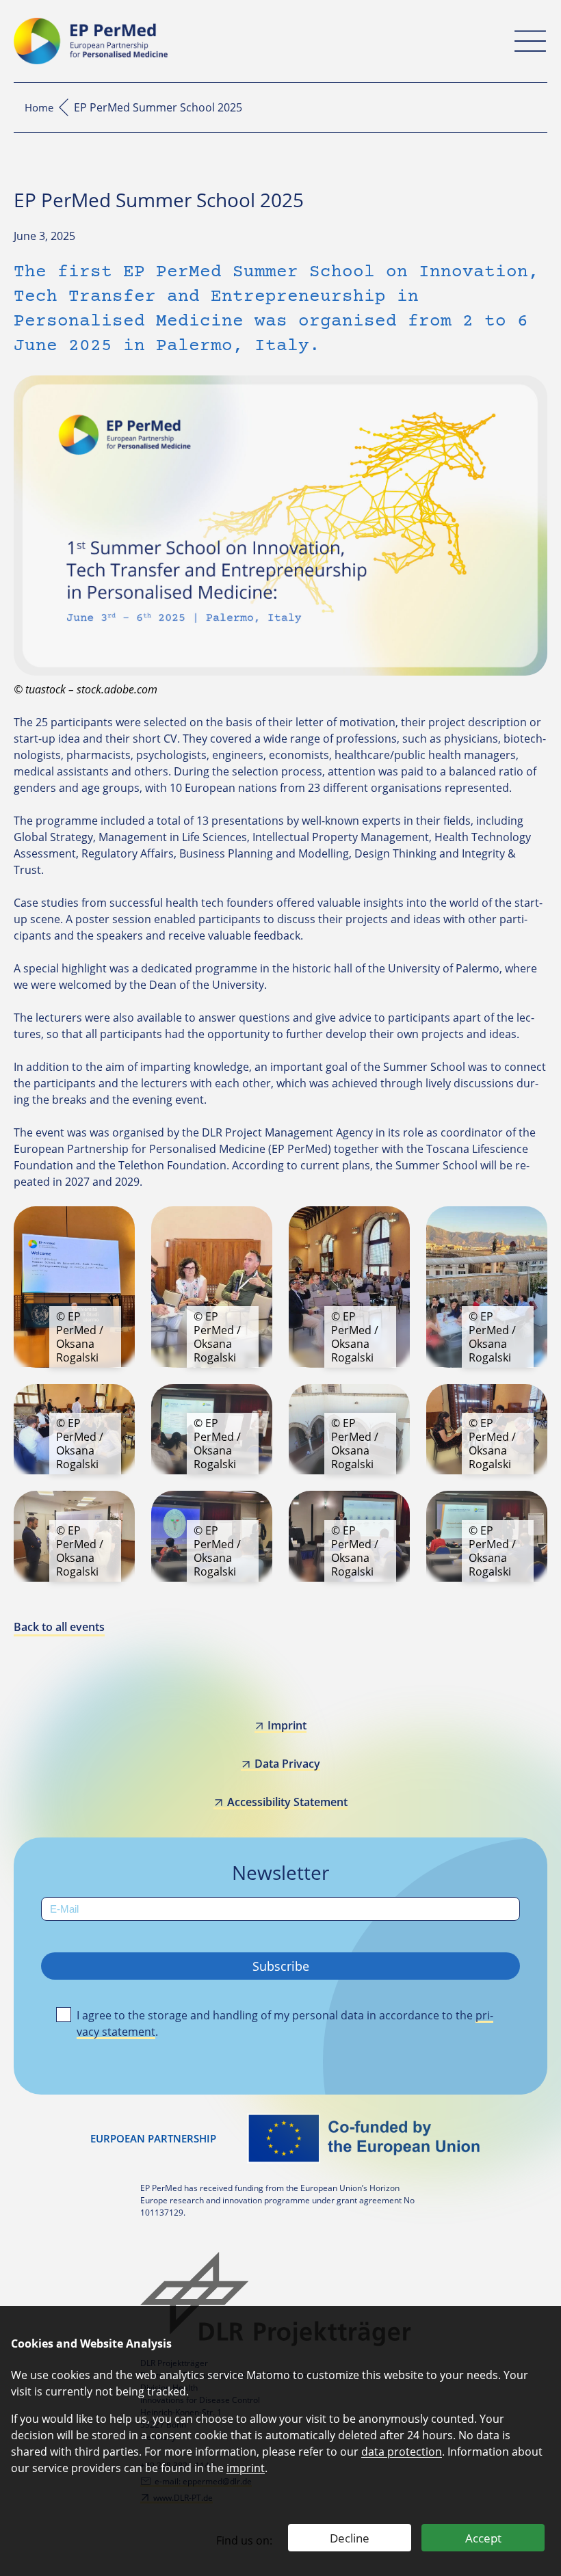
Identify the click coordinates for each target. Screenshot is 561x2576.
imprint (246, 2468)
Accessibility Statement (287, 1802)
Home (39, 107)
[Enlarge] (117, 1224)
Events (64, 107)
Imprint (287, 1725)
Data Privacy (287, 1764)
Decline (350, 2538)
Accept (483, 2538)
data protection (402, 2452)
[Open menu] (530, 41)
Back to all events (59, 1627)
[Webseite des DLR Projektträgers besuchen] (280, 2299)
